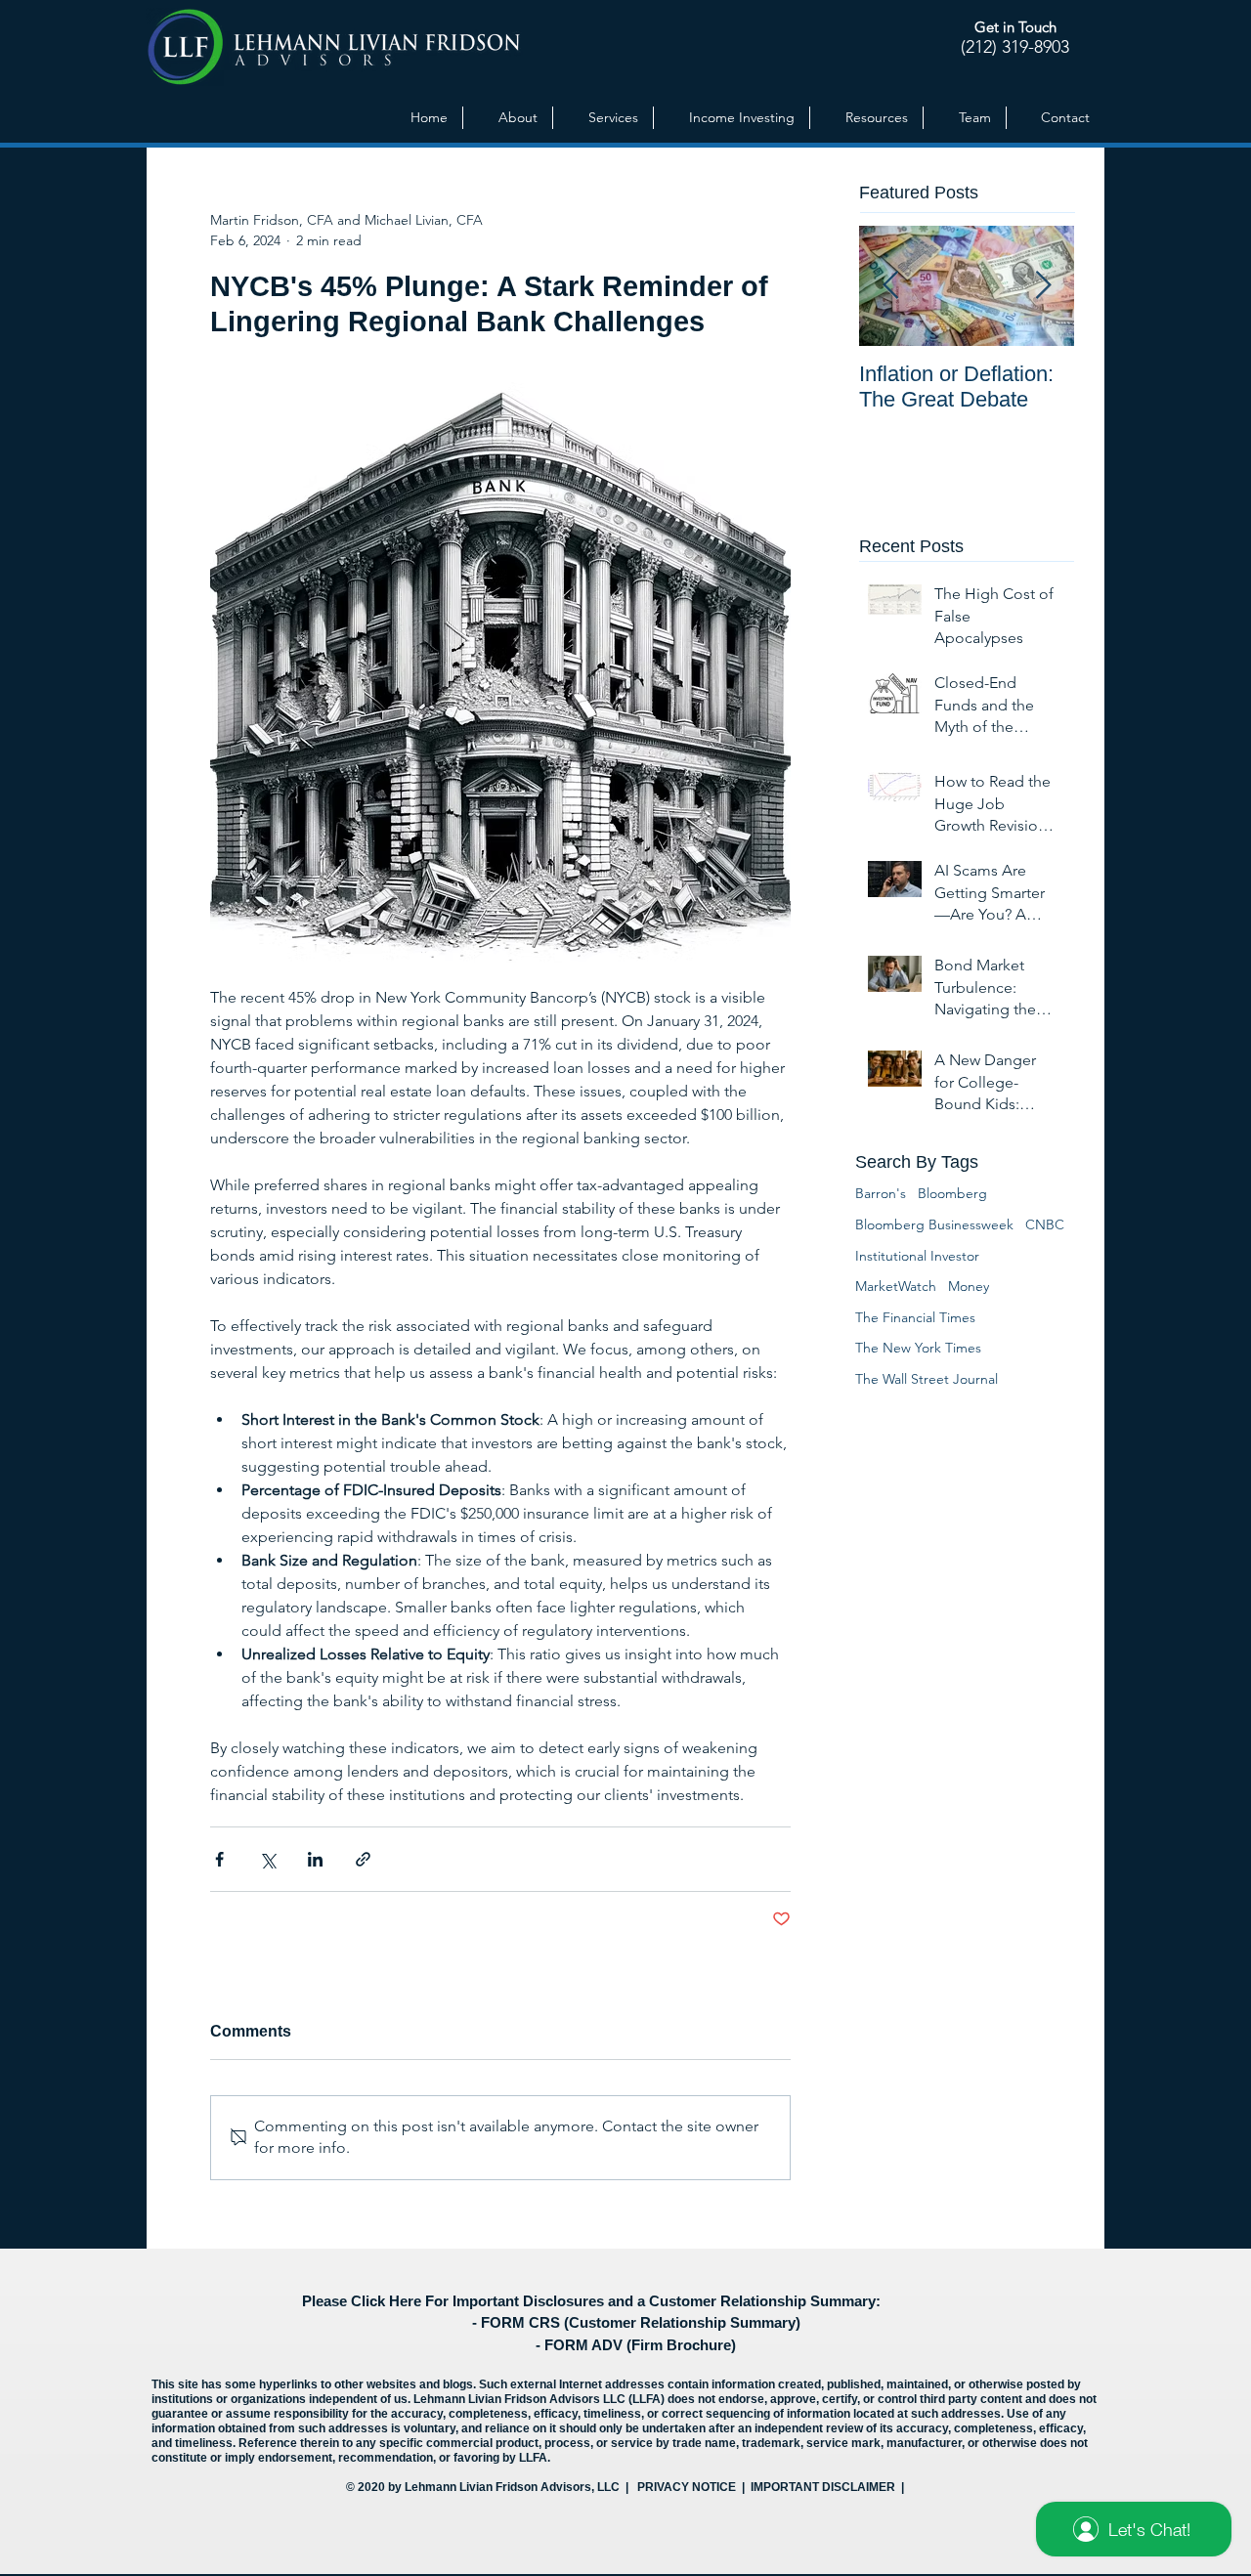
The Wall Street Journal (927, 1379)
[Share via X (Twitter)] (267, 1859)
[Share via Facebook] (219, 1859)
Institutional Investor (917, 1256)
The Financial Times (915, 1317)
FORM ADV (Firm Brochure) (640, 2345)
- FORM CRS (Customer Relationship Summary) (636, 2322)
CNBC (1045, 1224)
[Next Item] (1043, 286)
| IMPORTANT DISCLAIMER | (821, 2487)
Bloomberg (952, 1193)
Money (969, 1286)
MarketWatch (896, 1286)
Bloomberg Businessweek (934, 1224)
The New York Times (918, 1348)
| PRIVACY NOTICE (681, 2487)
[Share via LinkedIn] (315, 1859)
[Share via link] (363, 1859)
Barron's (881, 1193)
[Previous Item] (890, 286)
